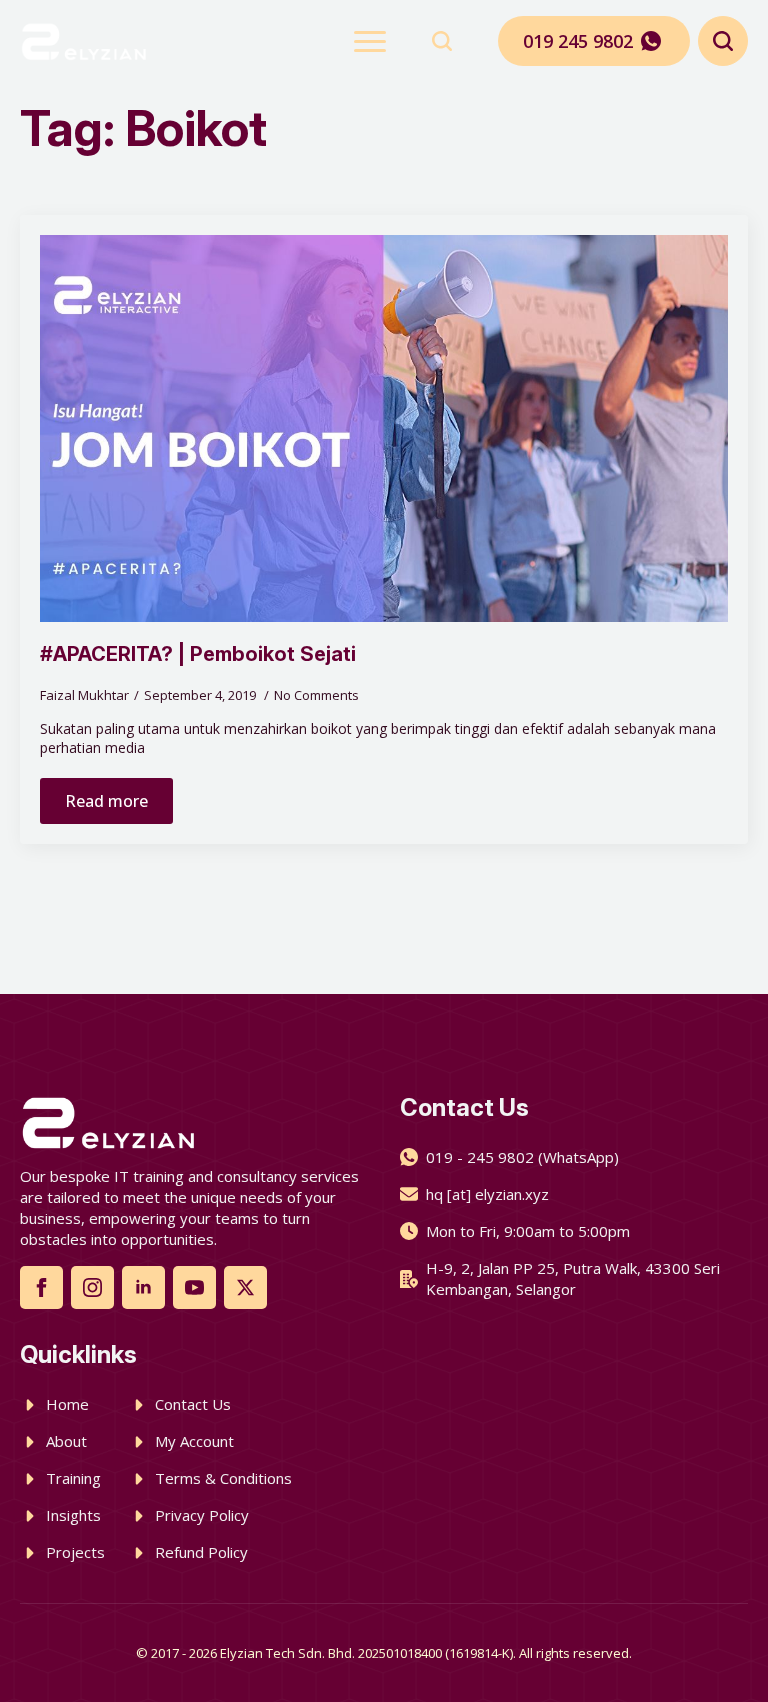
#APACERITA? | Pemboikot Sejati (198, 654)
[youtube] (194, 1287)
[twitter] (245, 1287)
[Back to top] (718, 1652)
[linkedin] (143, 1287)
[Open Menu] (370, 41)
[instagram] (92, 1287)
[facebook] (41, 1287)
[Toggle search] (442, 41)
